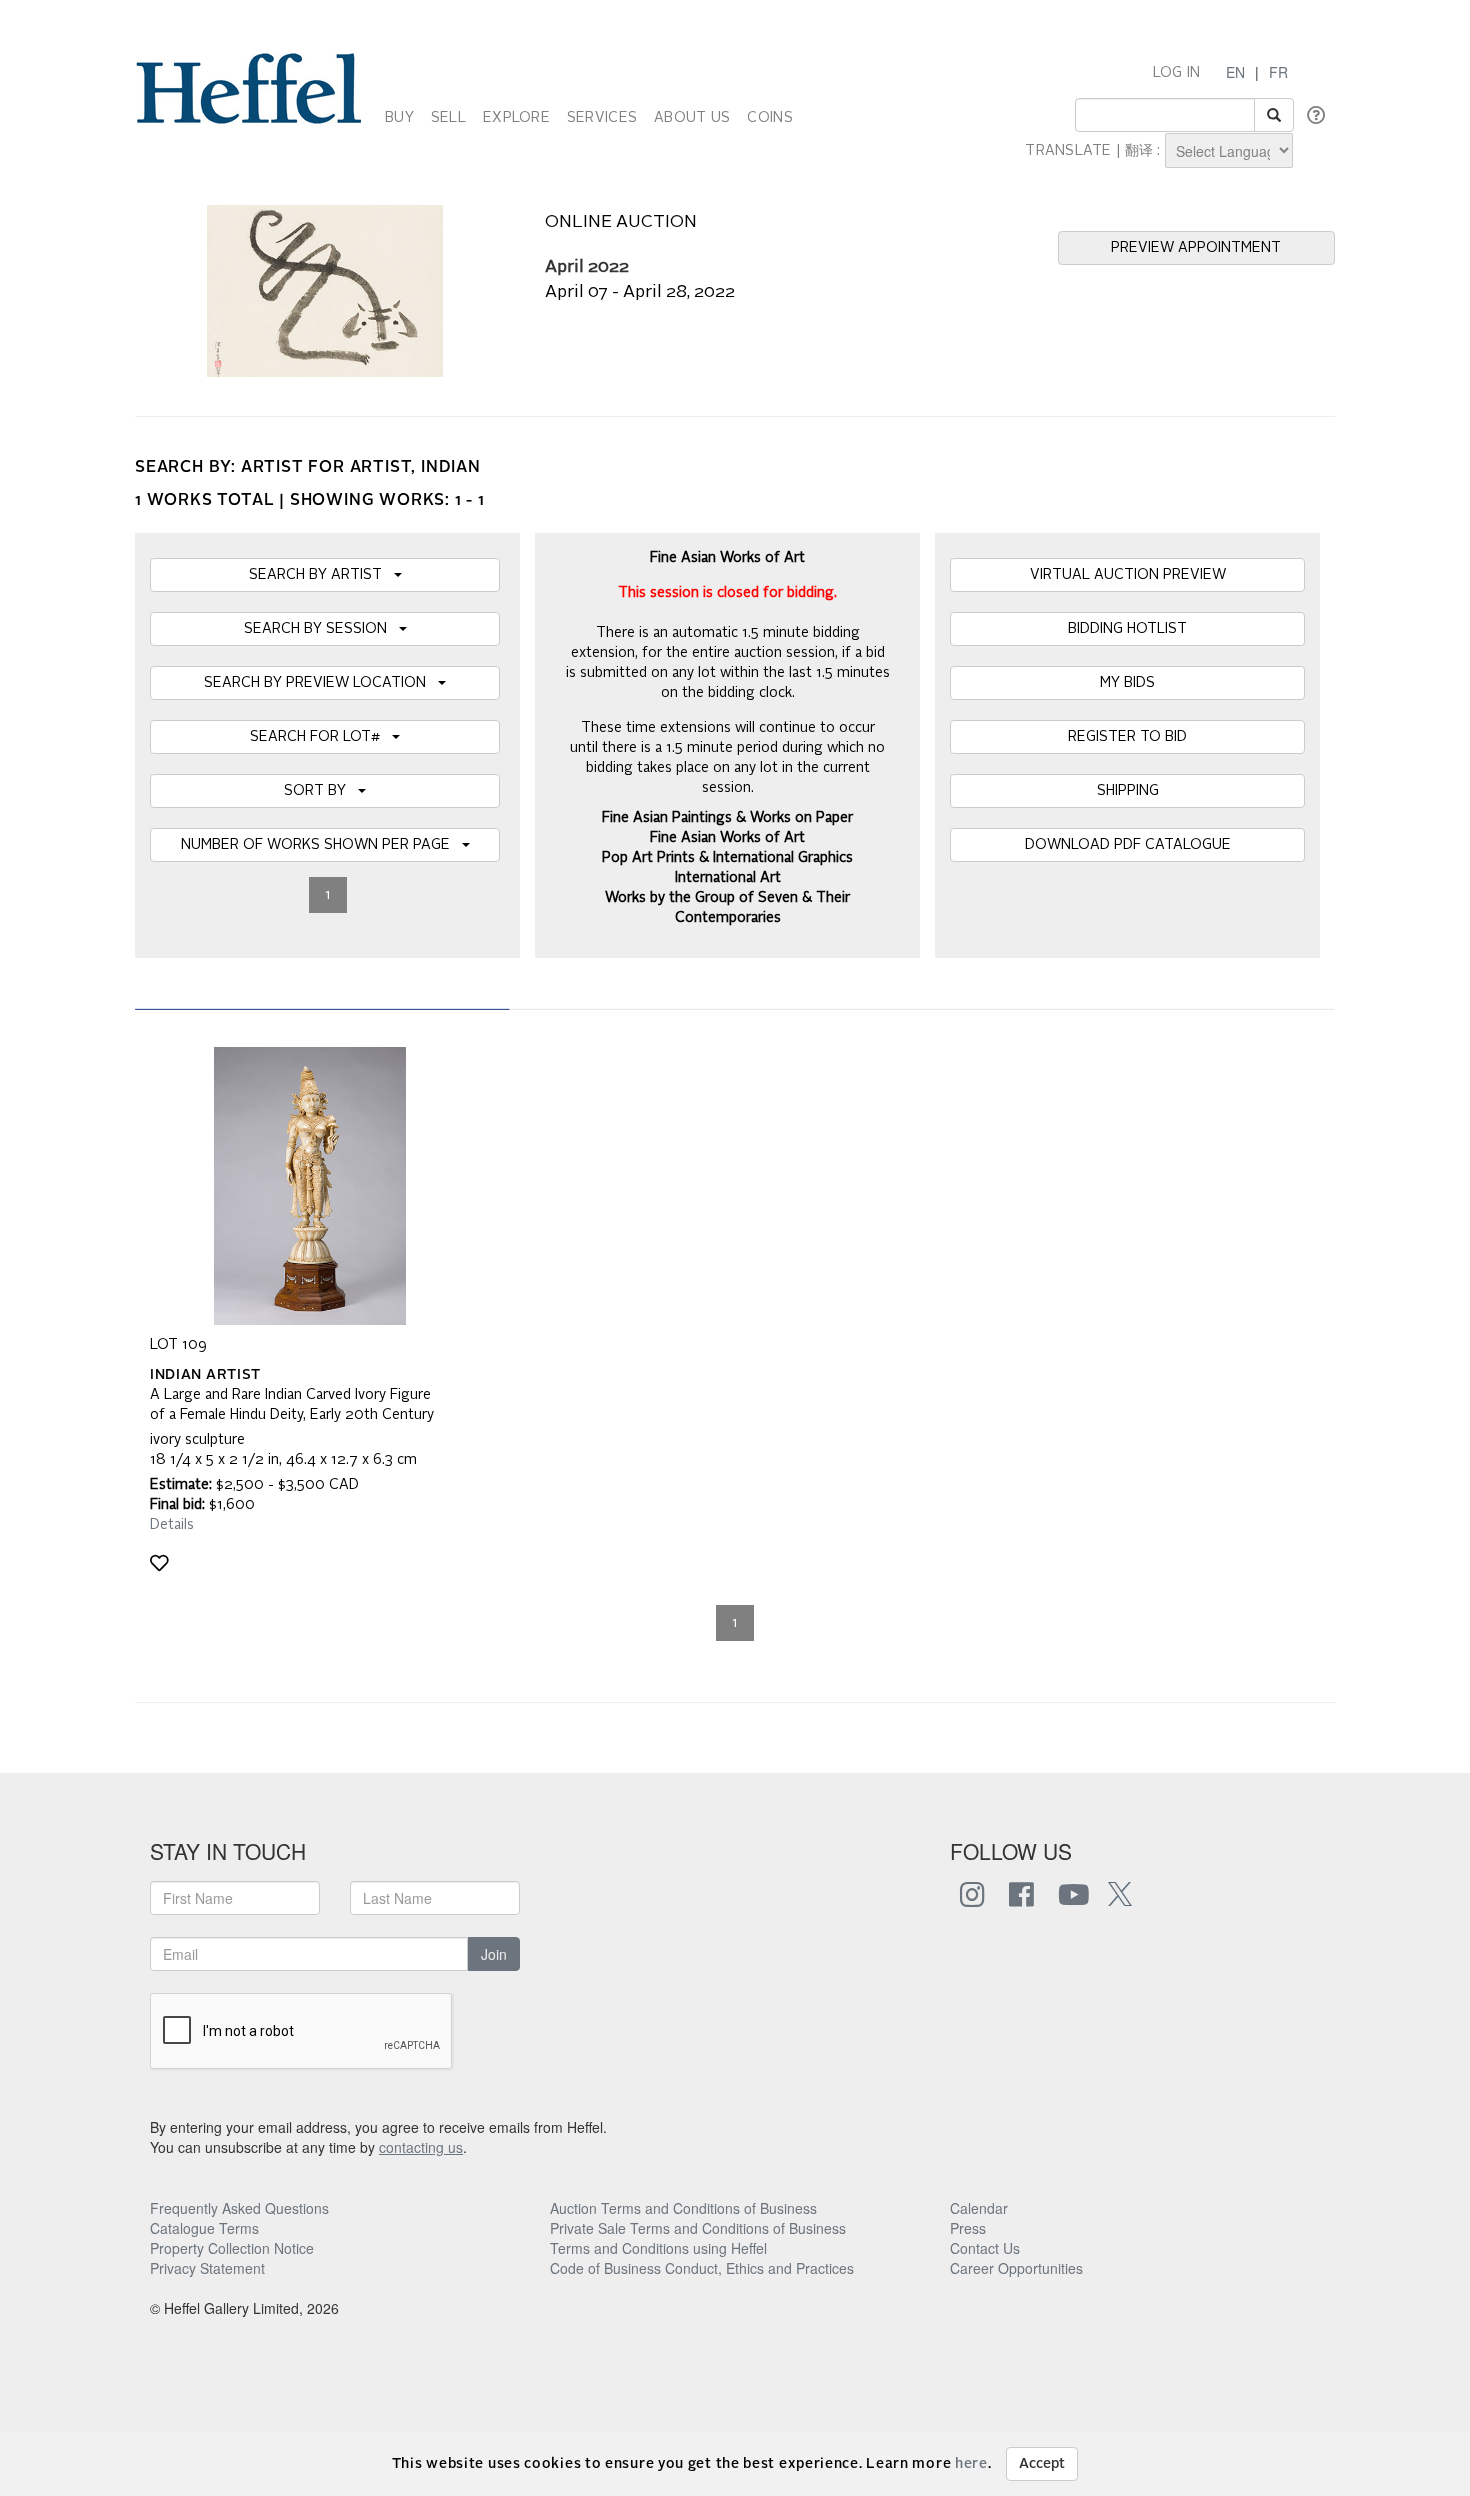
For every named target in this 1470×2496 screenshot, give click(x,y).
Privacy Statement (207, 2268)
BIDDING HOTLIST (1127, 629)
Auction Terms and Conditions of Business (683, 2208)
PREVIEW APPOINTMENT (1196, 248)
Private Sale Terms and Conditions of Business (698, 2228)
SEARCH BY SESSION (321, 629)
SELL (448, 118)
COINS (769, 118)
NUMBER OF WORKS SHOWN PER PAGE (321, 845)
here (971, 2464)
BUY (399, 118)
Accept (1042, 2464)
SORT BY (321, 791)
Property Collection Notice (232, 2248)
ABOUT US (692, 118)
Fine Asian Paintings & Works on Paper (727, 818)
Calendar (979, 2208)
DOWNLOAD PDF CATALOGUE (1128, 845)
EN (1235, 72)
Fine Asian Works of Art (727, 838)
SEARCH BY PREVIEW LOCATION (321, 683)
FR (1278, 72)
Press (968, 2228)
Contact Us (985, 2248)
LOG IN (1177, 73)
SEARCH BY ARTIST (321, 575)
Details (172, 1525)
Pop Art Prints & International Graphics (727, 858)
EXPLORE (516, 118)
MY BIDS (1127, 683)
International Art (728, 878)
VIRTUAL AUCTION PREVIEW (1128, 575)
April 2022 (587, 267)
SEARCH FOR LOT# (321, 737)
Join (494, 1954)
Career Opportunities (1016, 2268)
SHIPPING (1128, 791)
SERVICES (602, 118)
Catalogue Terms (204, 2228)
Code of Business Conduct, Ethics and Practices (702, 2268)
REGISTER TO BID (1127, 737)
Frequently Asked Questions (239, 2208)
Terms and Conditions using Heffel (658, 2248)
